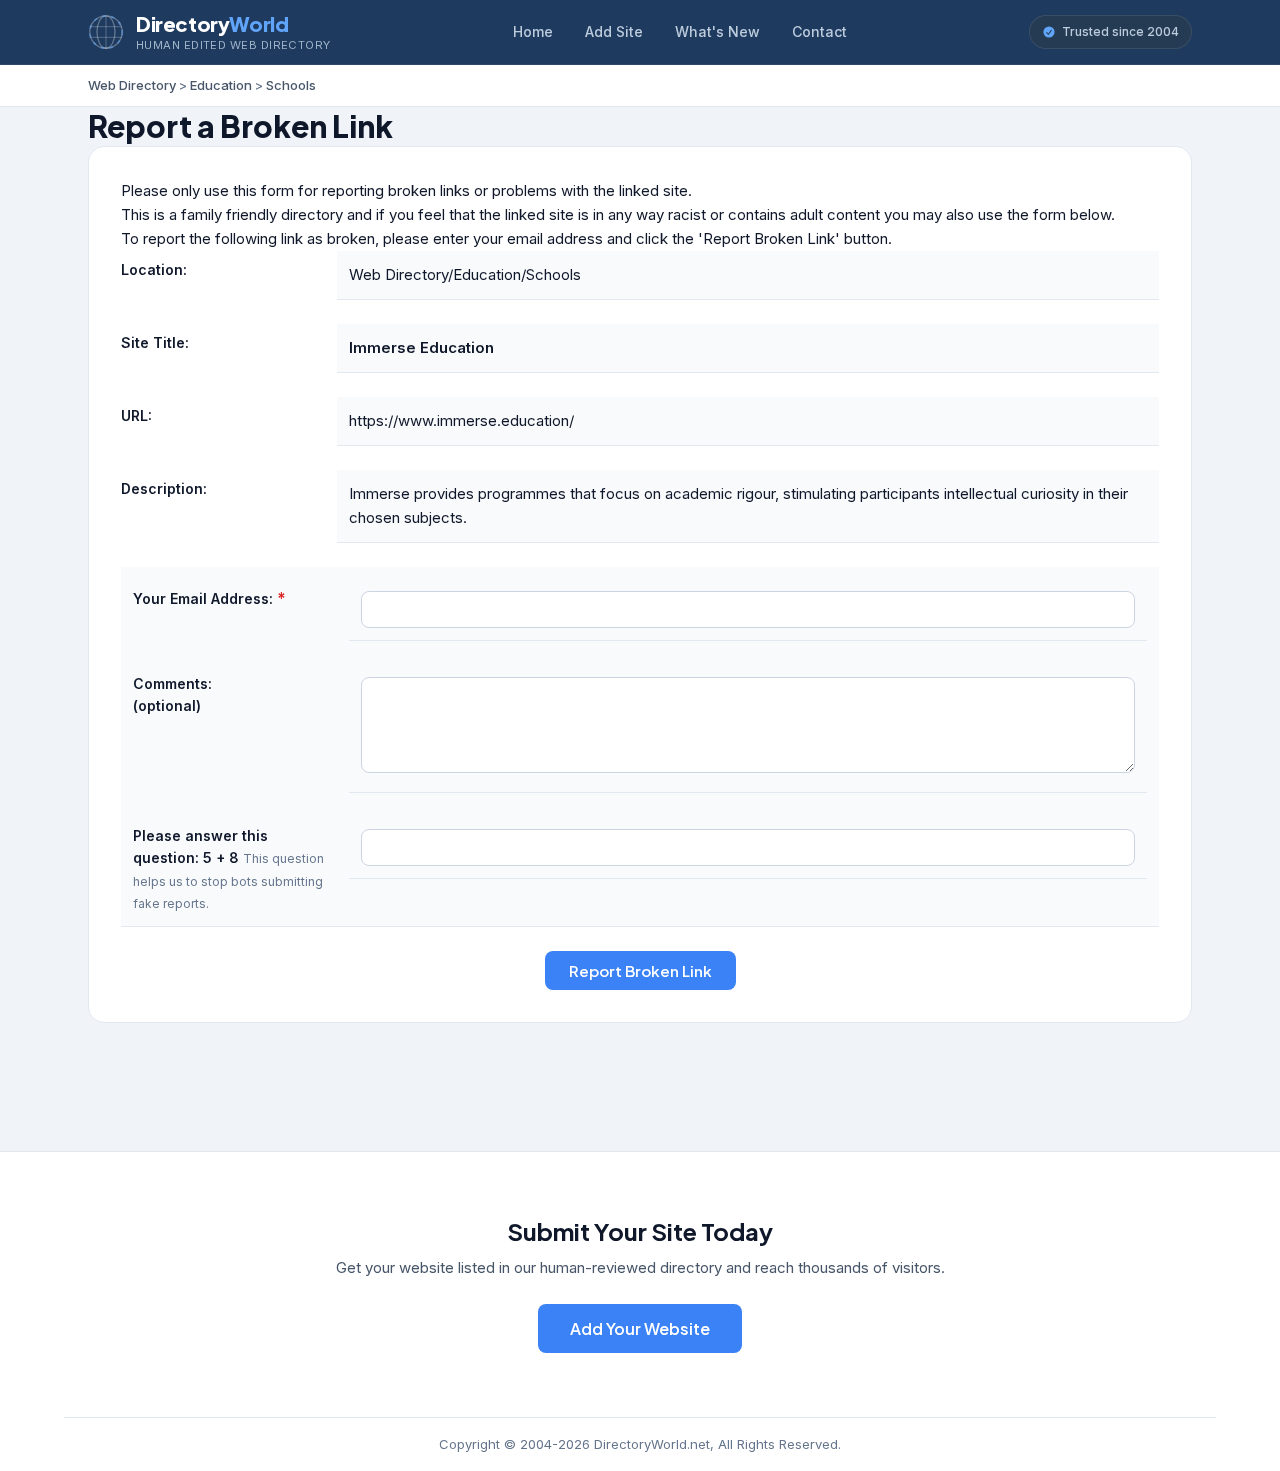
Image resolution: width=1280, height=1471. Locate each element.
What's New (717, 31)
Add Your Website (640, 1328)
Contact (819, 31)
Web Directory (132, 85)
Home (533, 31)
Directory (212, 23)
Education (221, 85)
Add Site (614, 31)
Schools (291, 85)
